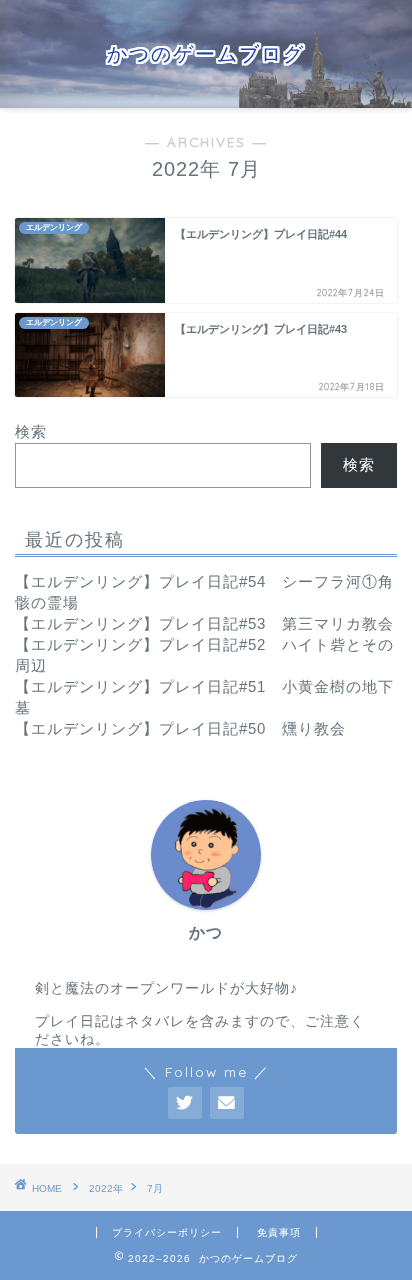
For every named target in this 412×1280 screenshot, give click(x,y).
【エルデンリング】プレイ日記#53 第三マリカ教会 (204, 623)
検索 (31, 431)
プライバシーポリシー (167, 1232)
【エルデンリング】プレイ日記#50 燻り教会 (180, 728)
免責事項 (279, 1232)
